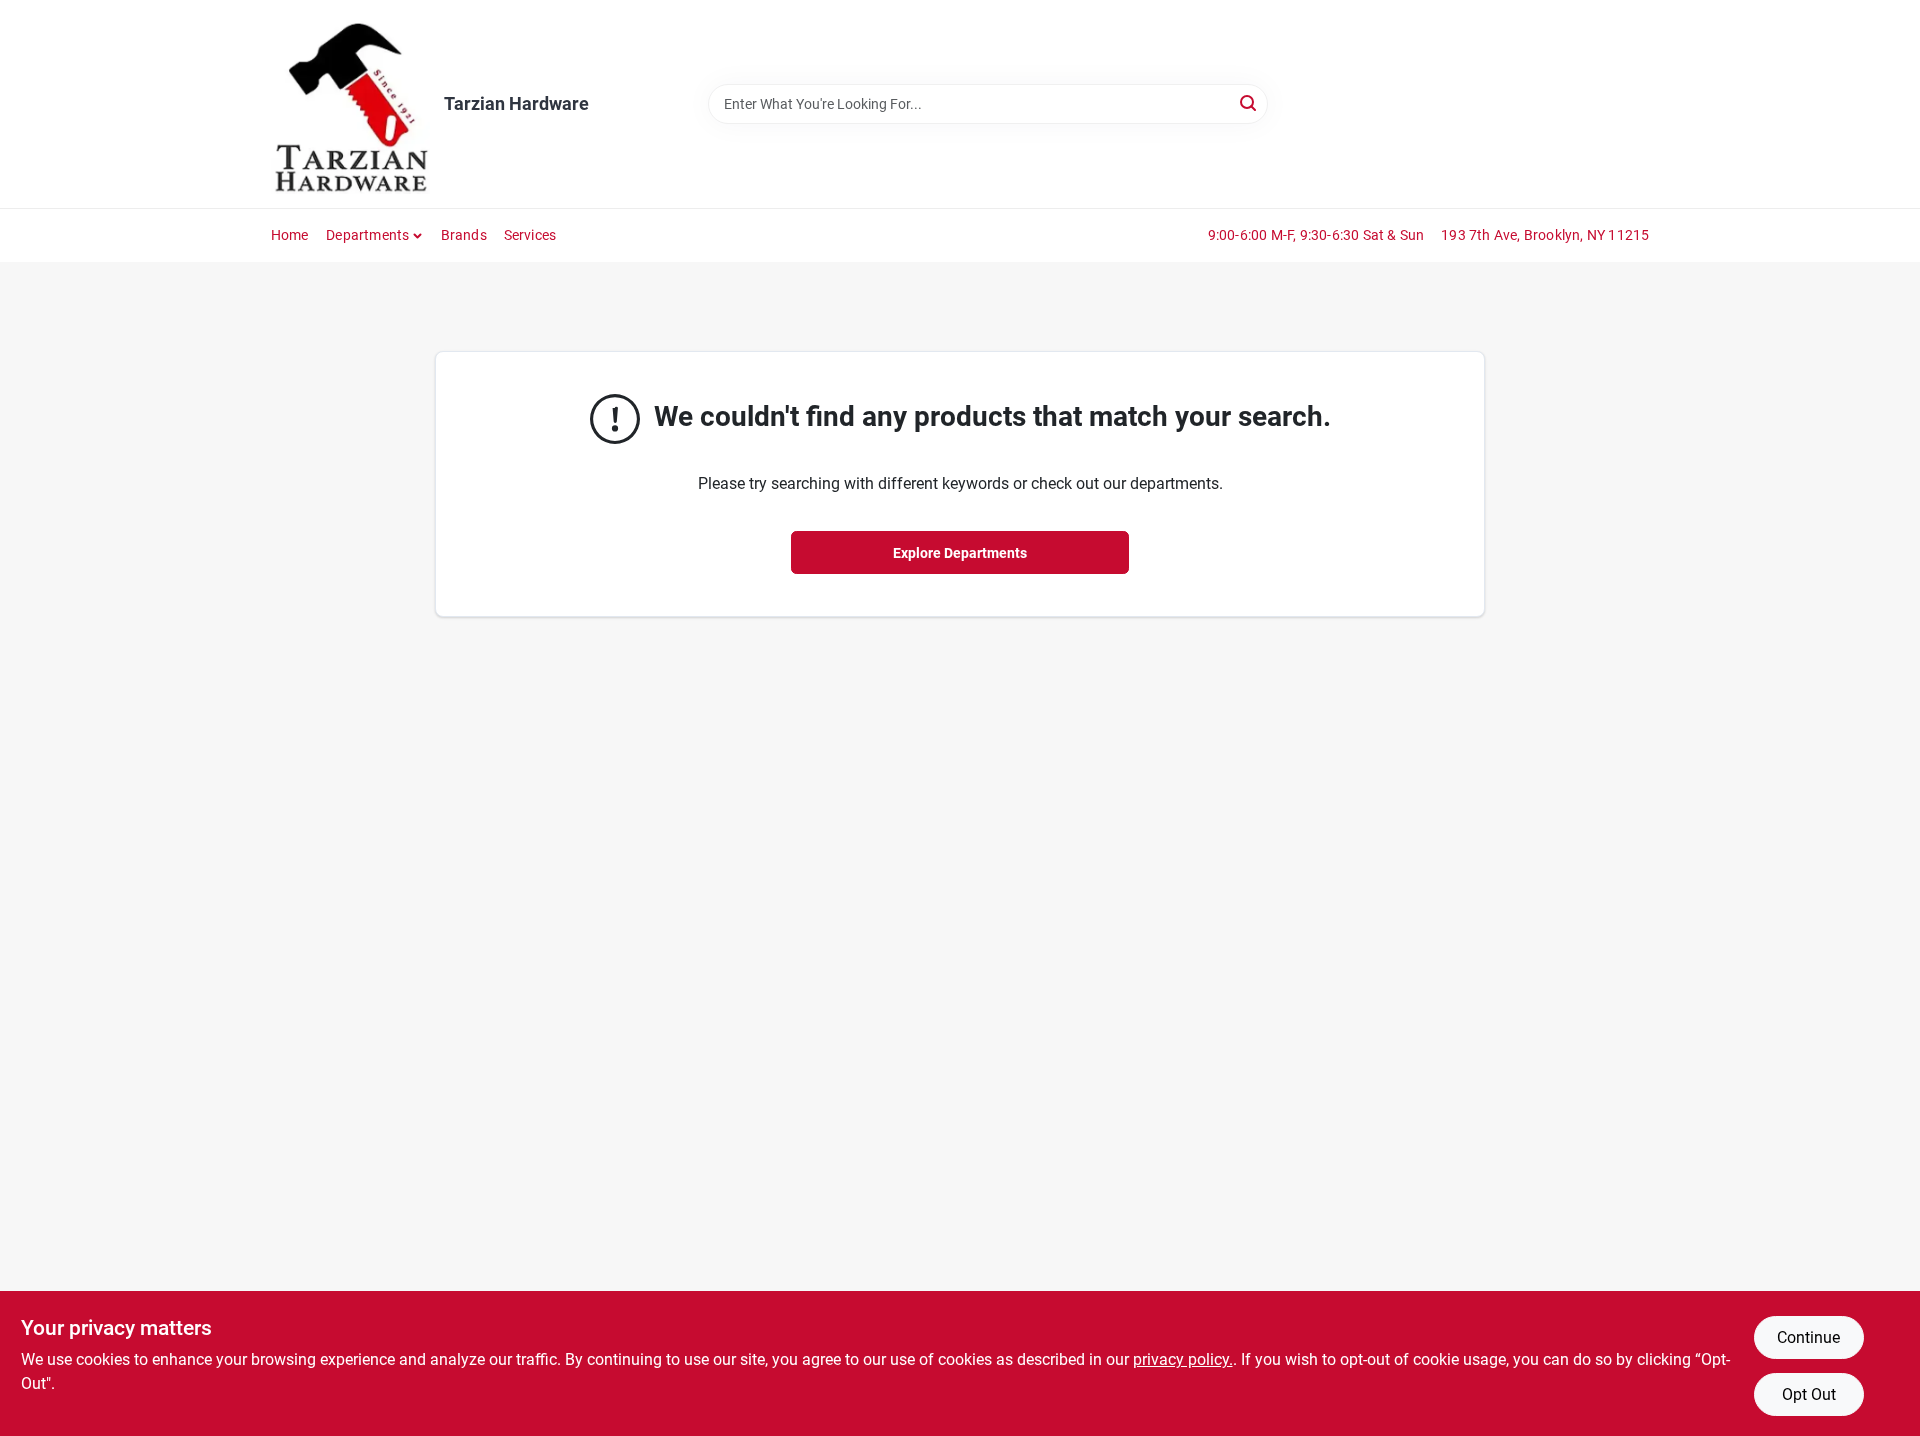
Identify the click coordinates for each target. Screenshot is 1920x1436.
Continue (1808, 1337)
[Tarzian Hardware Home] (350, 104)
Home (290, 235)
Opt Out (1809, 1394)
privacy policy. (1183, 1359)
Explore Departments (960, 553)
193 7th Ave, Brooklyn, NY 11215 (1545, 235)
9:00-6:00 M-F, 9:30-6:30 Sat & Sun (1316, 235)
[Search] (1249, 102)
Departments (367, 235)
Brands (464, 235)
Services (530, 235)
